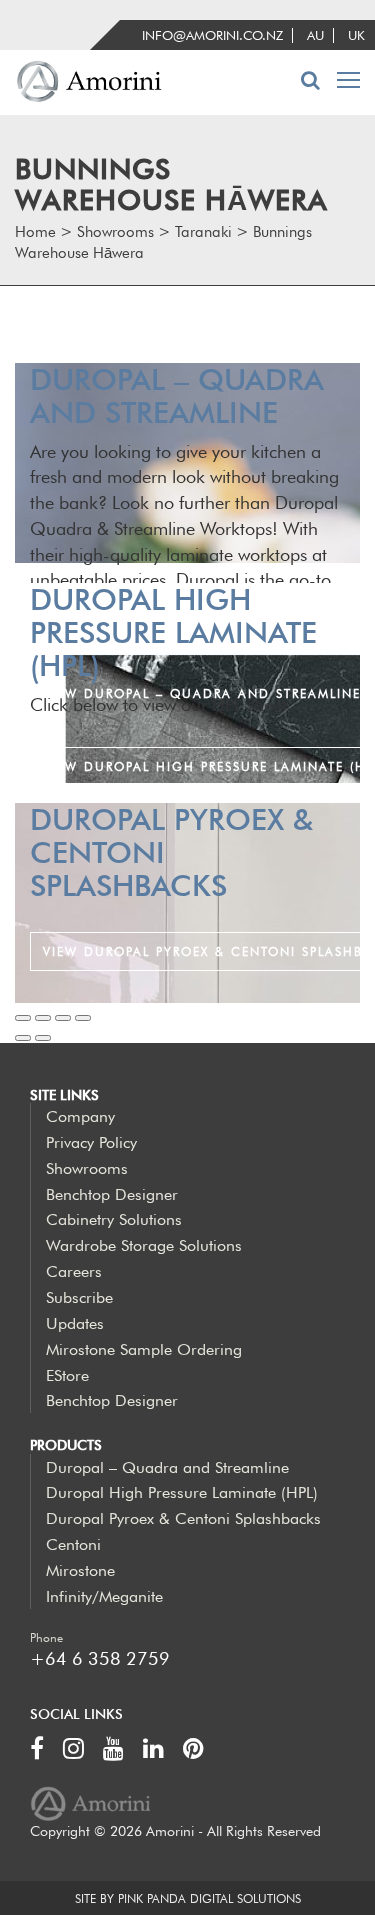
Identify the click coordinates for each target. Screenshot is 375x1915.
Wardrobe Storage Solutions (144, 1245)
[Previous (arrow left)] (23, 1038)
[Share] (43, 1018)
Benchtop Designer (112, 1194)
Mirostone (80, 1570)
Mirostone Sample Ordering (144, 1349)
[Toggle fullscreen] (63, 1018)
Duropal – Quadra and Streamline (167, 1467)
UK (356, 35)
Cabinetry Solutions (114, 1219)
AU (315, 35)
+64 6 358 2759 (100, 1658)
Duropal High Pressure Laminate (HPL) (182, 1492)
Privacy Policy (91, 1142)
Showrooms (87, 1168)
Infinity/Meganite (104, 1596)
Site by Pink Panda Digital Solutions (188, 1898)
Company (80, 1116)
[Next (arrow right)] (43, 1038)
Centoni (73, 1544)
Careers (74, 1271)
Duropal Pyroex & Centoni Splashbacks (183, 1518)
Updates (75, 1323)
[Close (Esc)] (23, 1018)
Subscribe (79, 1297)
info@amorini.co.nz (212, 35)
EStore (67, 1375)
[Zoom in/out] (83, 1018)
